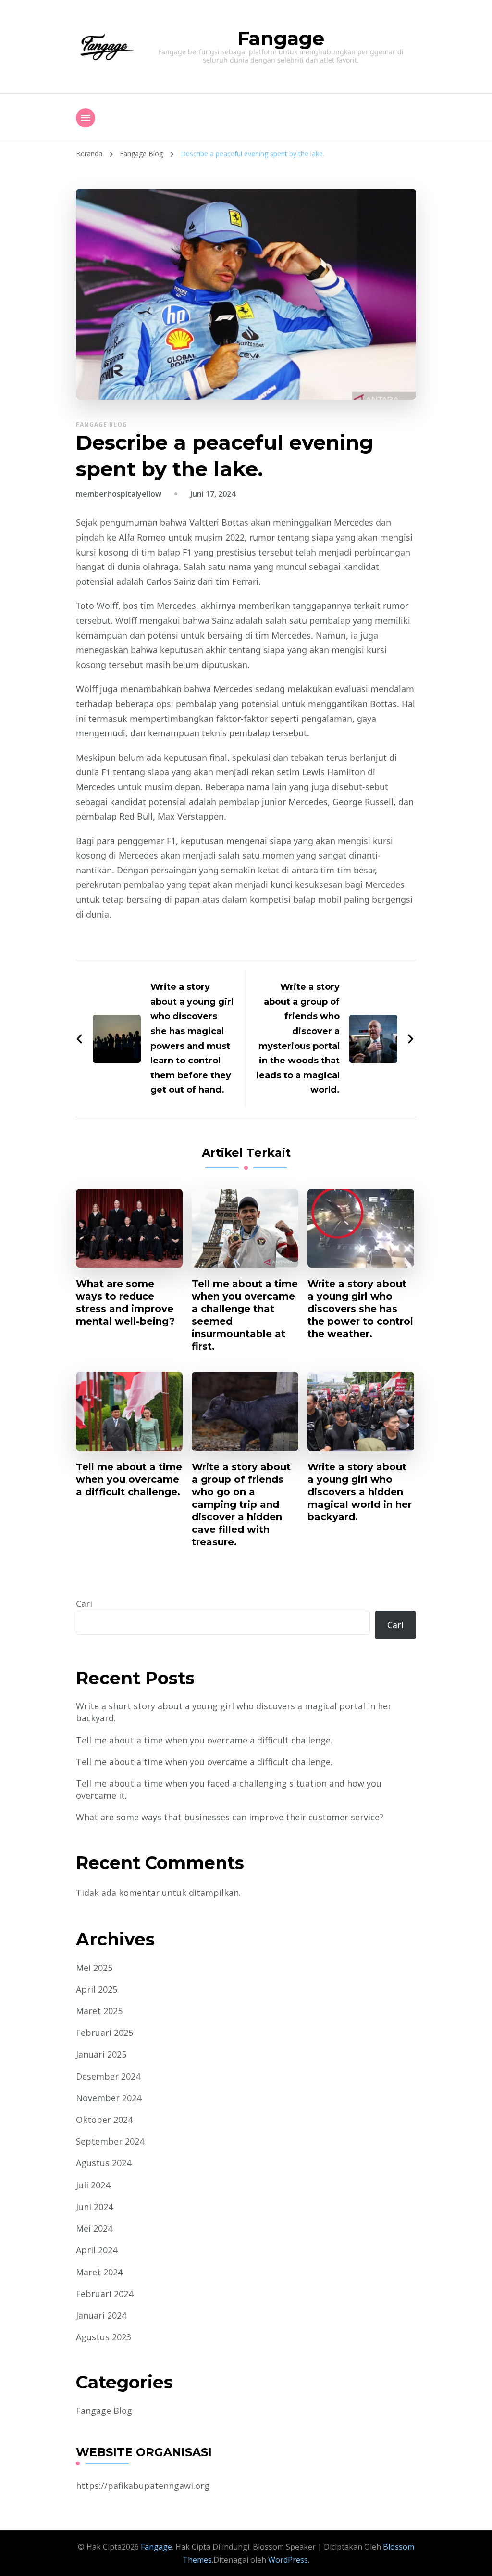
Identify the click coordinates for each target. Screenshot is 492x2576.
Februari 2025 (105, 2033)
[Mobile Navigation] (86, 118)
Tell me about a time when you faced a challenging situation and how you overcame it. (229, 1789)
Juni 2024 (94, 2207)
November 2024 (109, 2098)
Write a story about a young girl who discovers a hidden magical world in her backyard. (360, 1492)
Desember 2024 (108, 2076)
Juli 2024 (93, 2185)
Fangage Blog (102, 424)
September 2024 (110, 2141)
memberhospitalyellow (119, 494)
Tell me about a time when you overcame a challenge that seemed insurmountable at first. (245, 1315)
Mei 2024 (94, 2228)
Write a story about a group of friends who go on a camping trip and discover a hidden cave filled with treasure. (241, 1504)
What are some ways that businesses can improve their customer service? (230, 1817)
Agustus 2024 (104, 2163)
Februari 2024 (105, 2294)
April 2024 (97, 2250)
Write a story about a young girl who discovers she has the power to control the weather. (360, 1309)
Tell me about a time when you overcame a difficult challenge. (129, 1479)
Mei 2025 (94, 1968)
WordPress (288, 2560)
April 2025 (97, 1989)
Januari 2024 (101, 2315)
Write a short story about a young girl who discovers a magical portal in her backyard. (234, 1712)
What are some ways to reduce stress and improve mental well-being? (125, 1302)
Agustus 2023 (104, 2337)
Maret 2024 (99, 2272)
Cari (84, 1604)
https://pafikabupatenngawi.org (143, 2486)
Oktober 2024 (104, 2120)
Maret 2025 (99, 2011)
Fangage (281, 38)
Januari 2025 (101, 2054)
